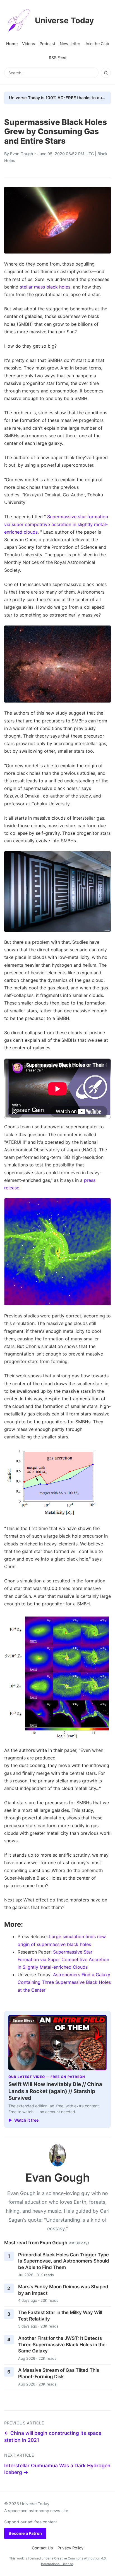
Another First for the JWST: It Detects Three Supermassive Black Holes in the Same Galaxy (62, 2344)
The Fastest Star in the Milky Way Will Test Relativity (60, 2316)
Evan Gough (22, 154)
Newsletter (70, 44)
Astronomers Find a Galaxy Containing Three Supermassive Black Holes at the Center (64, 1982)
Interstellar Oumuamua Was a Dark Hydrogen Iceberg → (57, 2469)
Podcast (47, 44)
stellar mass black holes (45, 287)
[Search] (106, 73)
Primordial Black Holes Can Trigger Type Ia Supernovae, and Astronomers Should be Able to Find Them (64, 2261)
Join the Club (97, 44)
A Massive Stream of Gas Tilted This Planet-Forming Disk (59, 2373)
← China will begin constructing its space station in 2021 (53, 2436)
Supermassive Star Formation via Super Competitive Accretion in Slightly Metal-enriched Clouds (63, 1959)
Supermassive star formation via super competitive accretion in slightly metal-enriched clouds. (56, 524)
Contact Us (42, 2548)
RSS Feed (58, 58)
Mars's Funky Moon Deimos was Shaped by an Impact (63, 2290)
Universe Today (64, 20)
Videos (29, 44)
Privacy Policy (70, 2548)
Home (12, 44)
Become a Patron (25, 2533)
